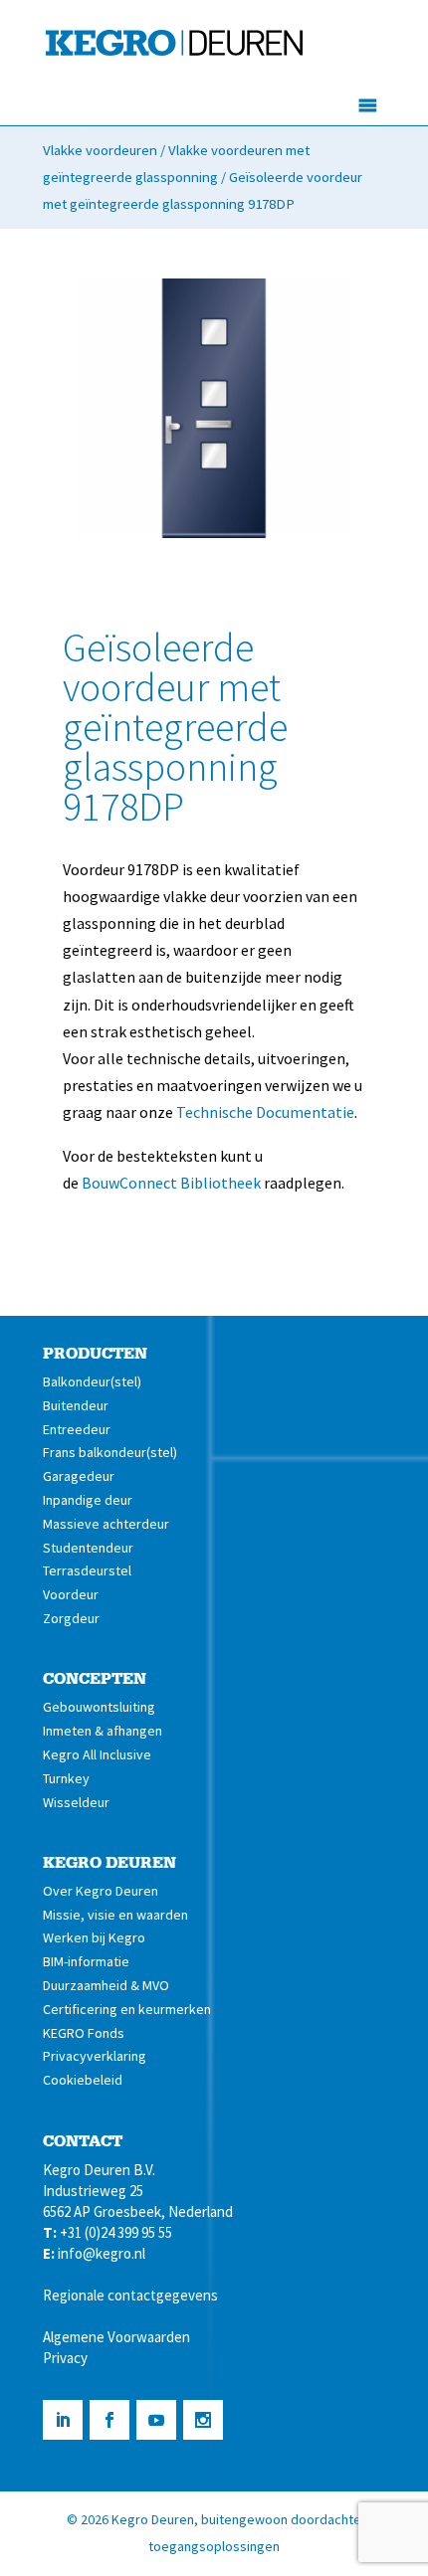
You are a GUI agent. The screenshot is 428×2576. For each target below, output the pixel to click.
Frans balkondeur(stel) (110, 1452)
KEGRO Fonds (84, 2033)
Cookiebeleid (83, 2080)
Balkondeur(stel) (92, 1381)
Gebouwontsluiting (99, 1707)
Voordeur (71, 1594)
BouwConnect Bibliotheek (171, 1183)
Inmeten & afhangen (103, 1731)
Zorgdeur (71, 1618)
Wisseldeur (76, 1802)
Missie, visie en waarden (115, 1915)
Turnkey (66, 1778)
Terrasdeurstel (87, 1570)
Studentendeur (88, 1548)
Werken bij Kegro (94, 1937)
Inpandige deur (88, 1500)
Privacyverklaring (95, 2056)
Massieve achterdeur (106, 1524)
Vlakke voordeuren (100, 150)
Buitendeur (76, 1405)
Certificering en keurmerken (127, 2009)
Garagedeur (79, 1476)
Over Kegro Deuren (101, 1891)
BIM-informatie (86, 1961)
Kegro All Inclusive (97, 1754)
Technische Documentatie (265, 1112)
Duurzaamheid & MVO (106, 1985)
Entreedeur (77, 1429)
